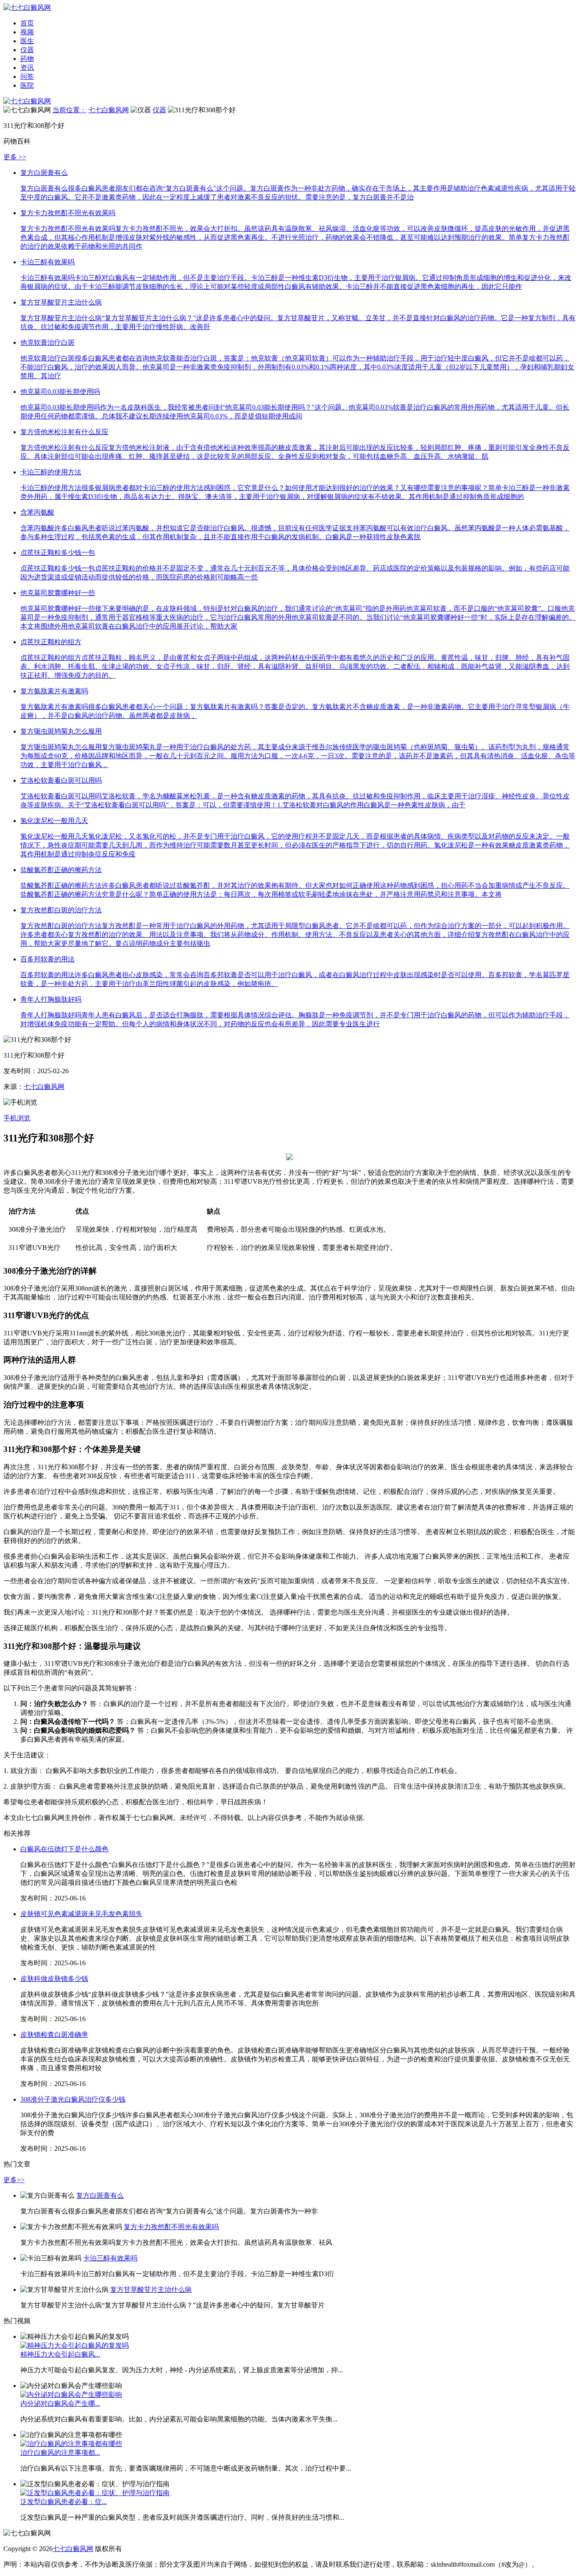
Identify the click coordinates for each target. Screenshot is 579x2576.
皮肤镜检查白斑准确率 (54, 2034)
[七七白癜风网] (27, 101)
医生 (27, 41)
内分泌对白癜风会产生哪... (60, 2403)
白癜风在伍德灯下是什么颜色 (64, 1849)
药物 (27, 59)
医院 (27, 85)
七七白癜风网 (109, 110)
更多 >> (15, 157)
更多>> (14, 2180)
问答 (27, 76)
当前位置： (70, 110)
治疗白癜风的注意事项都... (60, 2453)
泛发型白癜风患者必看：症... (64, 2502)
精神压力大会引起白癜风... (60, 2354)
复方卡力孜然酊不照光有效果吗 (171, 2227)
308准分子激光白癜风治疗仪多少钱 (73, 2099)
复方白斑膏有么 (100, 2195)
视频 (27, 32)
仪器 (27, 50)
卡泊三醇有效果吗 (110, 2258)
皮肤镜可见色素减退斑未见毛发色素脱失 (81, 1914)
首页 (27, 23)
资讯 (27, 68)
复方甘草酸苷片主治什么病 (151, 2289)
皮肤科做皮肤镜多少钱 (54, 1979)
